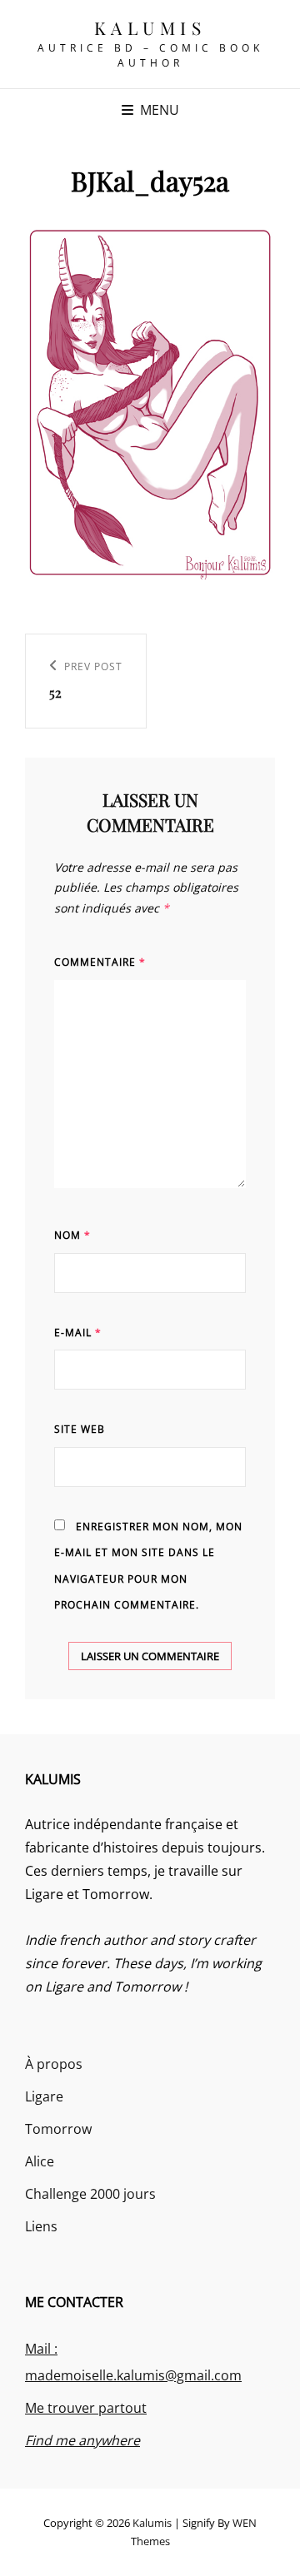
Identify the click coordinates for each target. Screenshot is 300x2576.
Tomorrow (58, 2129)
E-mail (78, 1333)
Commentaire (100, 962)
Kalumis (150, 27)
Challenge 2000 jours (90, 2194)
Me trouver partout (86, 2408)
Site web (80, 1429)
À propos (54, 2064)
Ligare (44, 2096)
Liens (41, 2226)
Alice (40, 2161)
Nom (72, 1235)
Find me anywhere (82, 2440)
